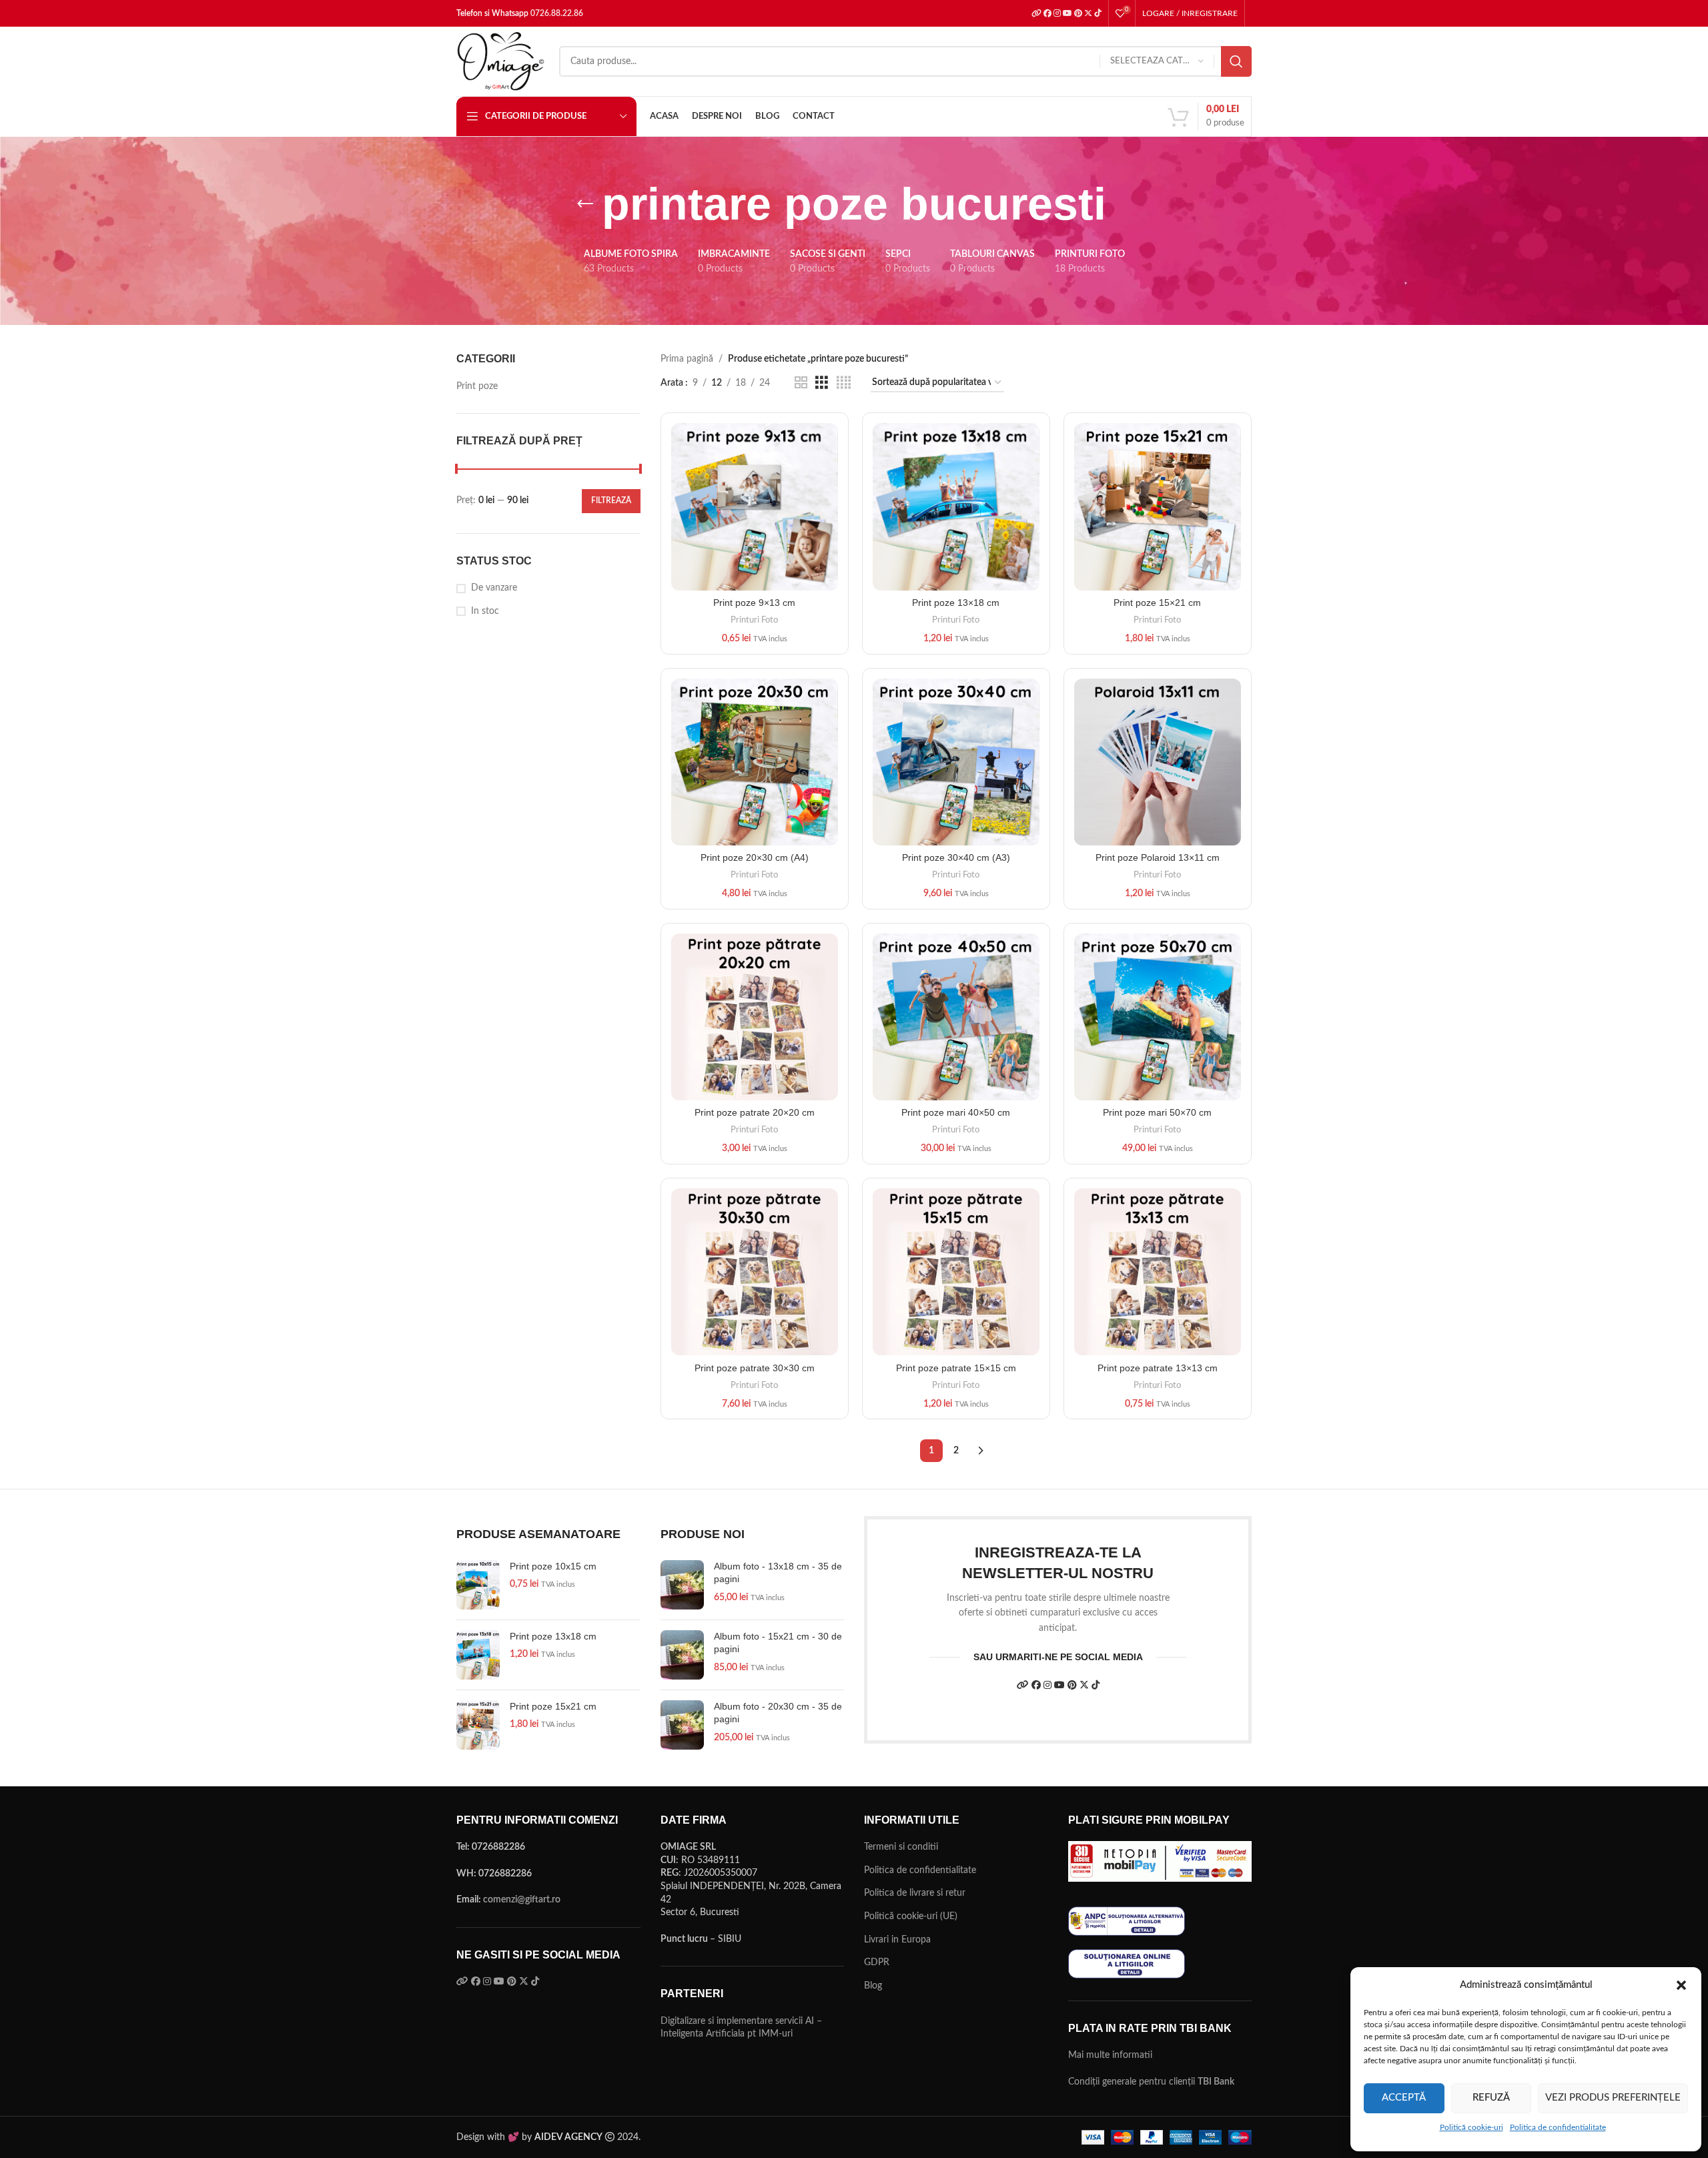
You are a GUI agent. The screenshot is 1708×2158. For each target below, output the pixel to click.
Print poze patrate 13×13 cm (1158, 1368)
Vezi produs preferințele (1613, 2098)
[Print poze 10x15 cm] (478, 1585)
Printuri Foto (754, 620)
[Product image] (755, 762)
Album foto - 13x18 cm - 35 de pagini (778, 1573)
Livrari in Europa (897, 1940)
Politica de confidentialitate (1558, 2127)
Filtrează (611, 500)
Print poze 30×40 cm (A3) (956, 857)
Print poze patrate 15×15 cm (956, 1368)
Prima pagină (687, 359)
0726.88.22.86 (557, 13)
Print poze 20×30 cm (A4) (755, 857)
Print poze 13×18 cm (956, 603)
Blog (873, 1986)
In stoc (485, 611)
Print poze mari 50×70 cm (1157, 1112)
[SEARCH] (1236, 61)
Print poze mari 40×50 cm (956, 1112)
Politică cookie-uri (1471, 2127)
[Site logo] (501, 61)
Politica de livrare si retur (915, 1893)
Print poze (477, 386)
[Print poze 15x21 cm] (478, 1725)
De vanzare (494, 588)
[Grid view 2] (801, 383)
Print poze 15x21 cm (553, 1706)
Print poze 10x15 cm (553, 1566)
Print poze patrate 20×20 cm (755, 1112)
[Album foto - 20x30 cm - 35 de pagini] (682, 1725)
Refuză (1491, 2098)
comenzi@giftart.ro (522, 1900)
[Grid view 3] (822, 383)
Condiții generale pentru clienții (1151, 2082)
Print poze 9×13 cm (754, 603)
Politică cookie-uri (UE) (911, 1916)
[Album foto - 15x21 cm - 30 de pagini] (682, 1655)
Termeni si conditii (901, 1847)
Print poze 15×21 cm (1157, 603)
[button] (1681, 1985)
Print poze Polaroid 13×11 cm (1158, 857)
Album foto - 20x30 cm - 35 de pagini (778, 1713)
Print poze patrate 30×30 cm (755, 1368)
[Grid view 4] (844, 383)
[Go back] (585, 204)
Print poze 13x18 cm (553, 1636)
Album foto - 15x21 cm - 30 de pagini (778, 1643)
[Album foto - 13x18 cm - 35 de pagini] (682, 1585)
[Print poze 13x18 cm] (478, 1655)
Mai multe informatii (1110, 2055)
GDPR (877, 1962)
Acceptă (1404, 2098)
